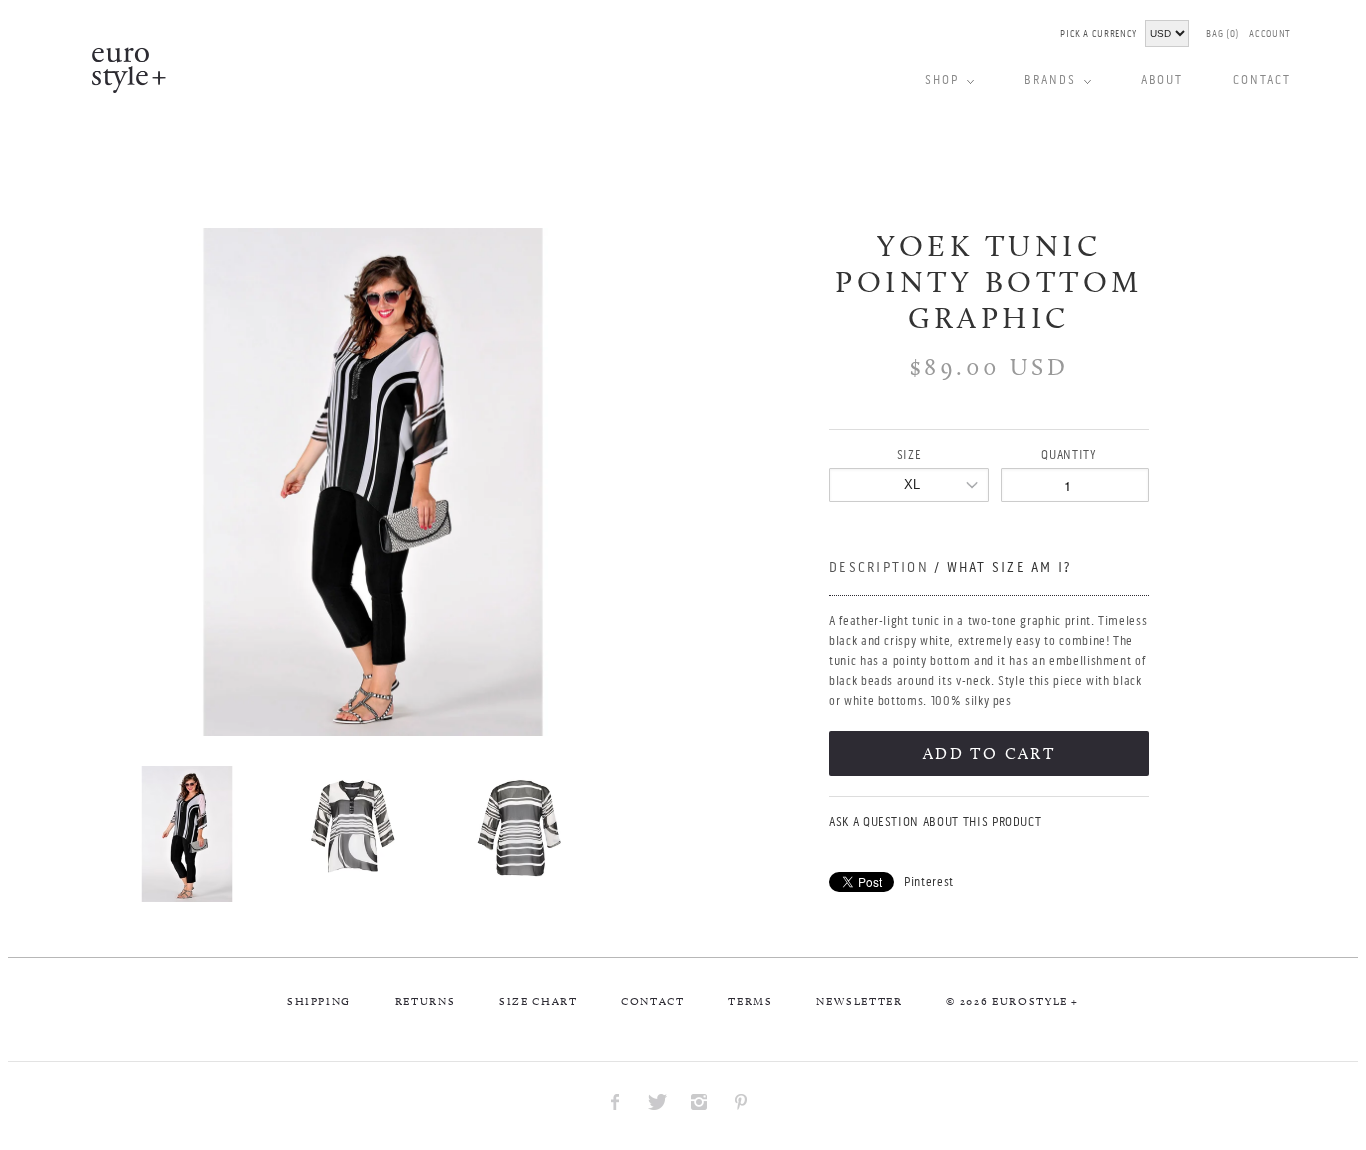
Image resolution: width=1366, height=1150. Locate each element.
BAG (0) (1222, 34)
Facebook (615, 1101)
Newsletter (859, 1001)
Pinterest (929, 881)
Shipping (319, 1001)
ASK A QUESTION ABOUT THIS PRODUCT (935, 821)
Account (1270, 34)
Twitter (657, 1101)
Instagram (699, 1101)
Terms (750, 1001)
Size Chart (538, 1001)
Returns (425, 1001)
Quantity (1068, 454)
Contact (653, 1001)
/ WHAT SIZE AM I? (1002, 567)
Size (909, 454)
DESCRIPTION (950, 567)
